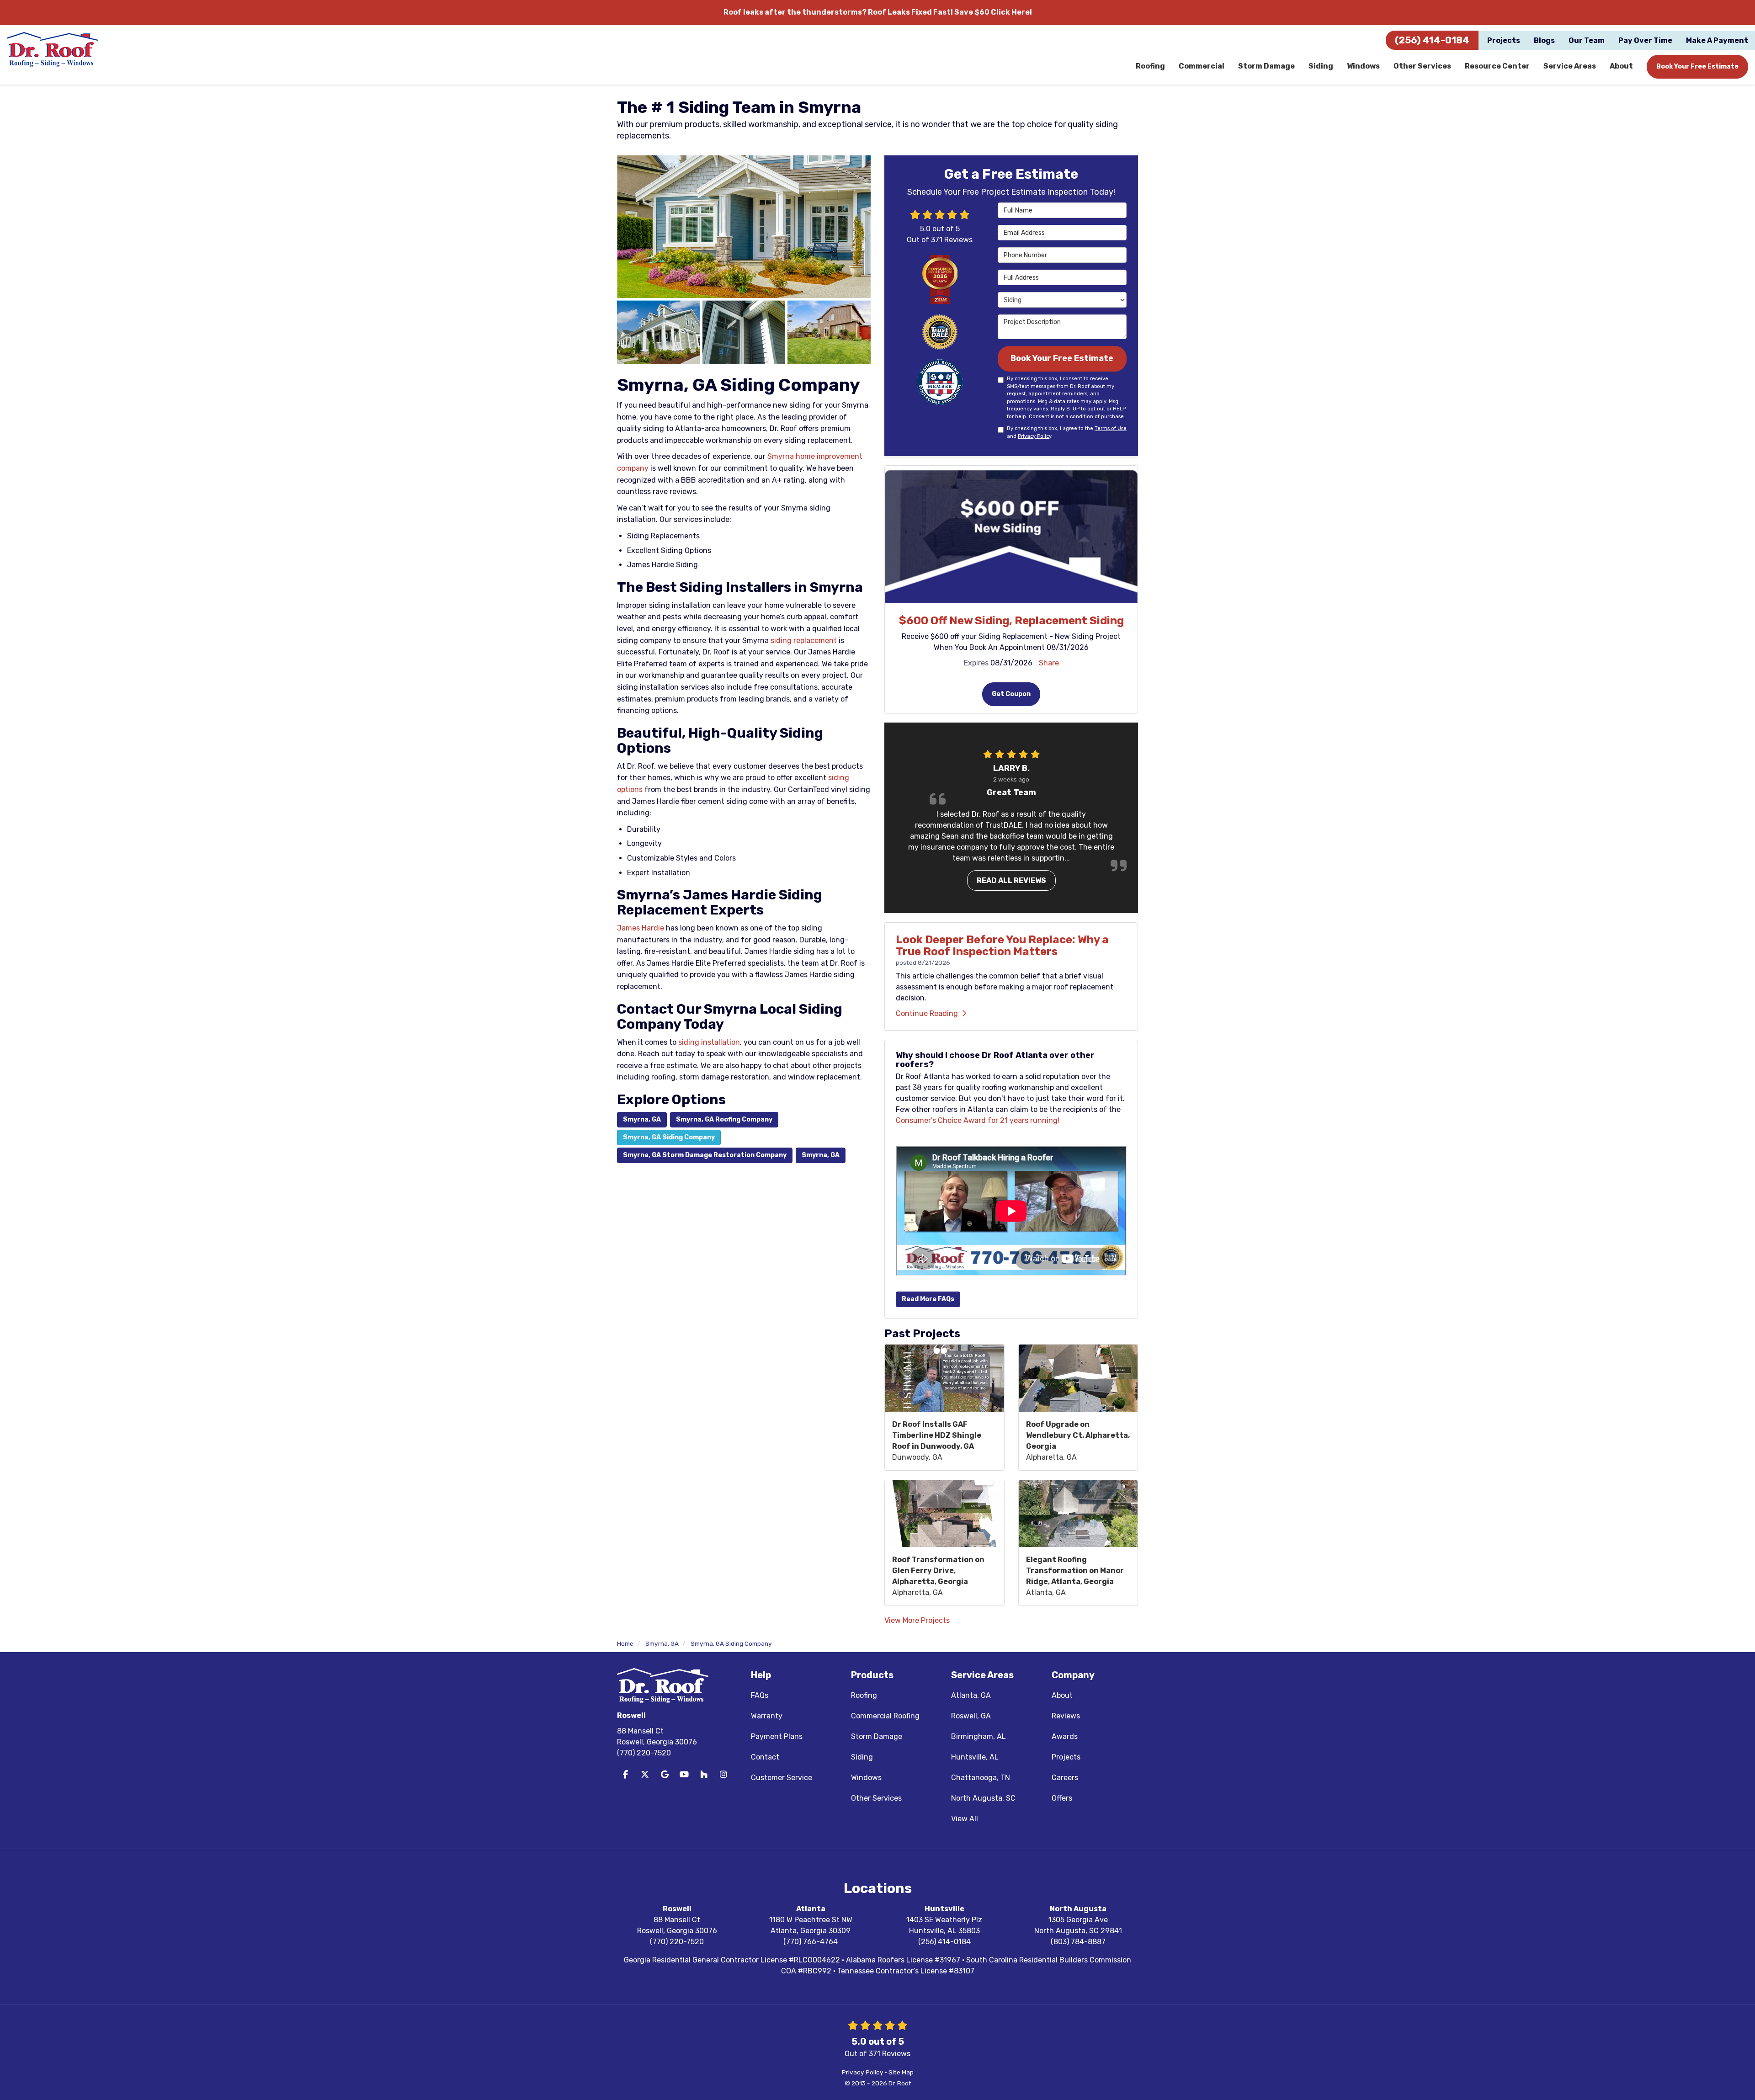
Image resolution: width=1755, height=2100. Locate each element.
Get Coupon (1011, 694)
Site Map (901, 2072)
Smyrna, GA (642, 1119)
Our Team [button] (1587, 40)
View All (965, 1819)
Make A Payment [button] (1717, 40)
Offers (1062, 1798)
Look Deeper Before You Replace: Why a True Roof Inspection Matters (1002, 946)
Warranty (767, 1716)
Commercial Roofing (885, 1716)
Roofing (864, 1695)
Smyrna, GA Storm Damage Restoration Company (705, 1155)
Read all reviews (1011, 880)
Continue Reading (927, 1013)
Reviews (1066, 1716)
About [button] (1621, 66)
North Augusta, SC (983, 1798)
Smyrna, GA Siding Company (669, 1137)
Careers (1065, 1778)
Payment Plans (777, 1736)
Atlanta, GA (971, 1695)
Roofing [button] (1150, 66)
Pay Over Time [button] (1645, 40)
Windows (866, 1778)
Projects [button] (1504, 40)
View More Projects (917, 1620)
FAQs (760, 1695)
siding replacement (804, 641)
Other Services (876, 1798)
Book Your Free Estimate (1697, 66)
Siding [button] (1321, 66)
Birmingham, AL (979, 1736)
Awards (1065, 1736)
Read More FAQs (928, 1299)
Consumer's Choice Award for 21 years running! (978, 1120)
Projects (1066, 1757)
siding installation (709, 1042)
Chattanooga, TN (981, 1778)
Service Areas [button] (1570, 66)
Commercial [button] (1202, 66)
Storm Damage (877, 1736)
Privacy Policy (1034, 436)
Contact (765, 1757)
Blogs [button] (1544, 40)
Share (1049, 663)
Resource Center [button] (1497, 66)
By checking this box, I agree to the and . (1067, 432)
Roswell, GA (971, 1716)
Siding (862, 1757)
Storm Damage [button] (1266, 66)
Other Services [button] (1422, 66)
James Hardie (641, 928)
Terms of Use (1111, 428)
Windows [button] (1363, 66)
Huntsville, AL (975, 1757)
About (1062, 1695)
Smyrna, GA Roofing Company (724, 1119)
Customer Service (782, 1778)
